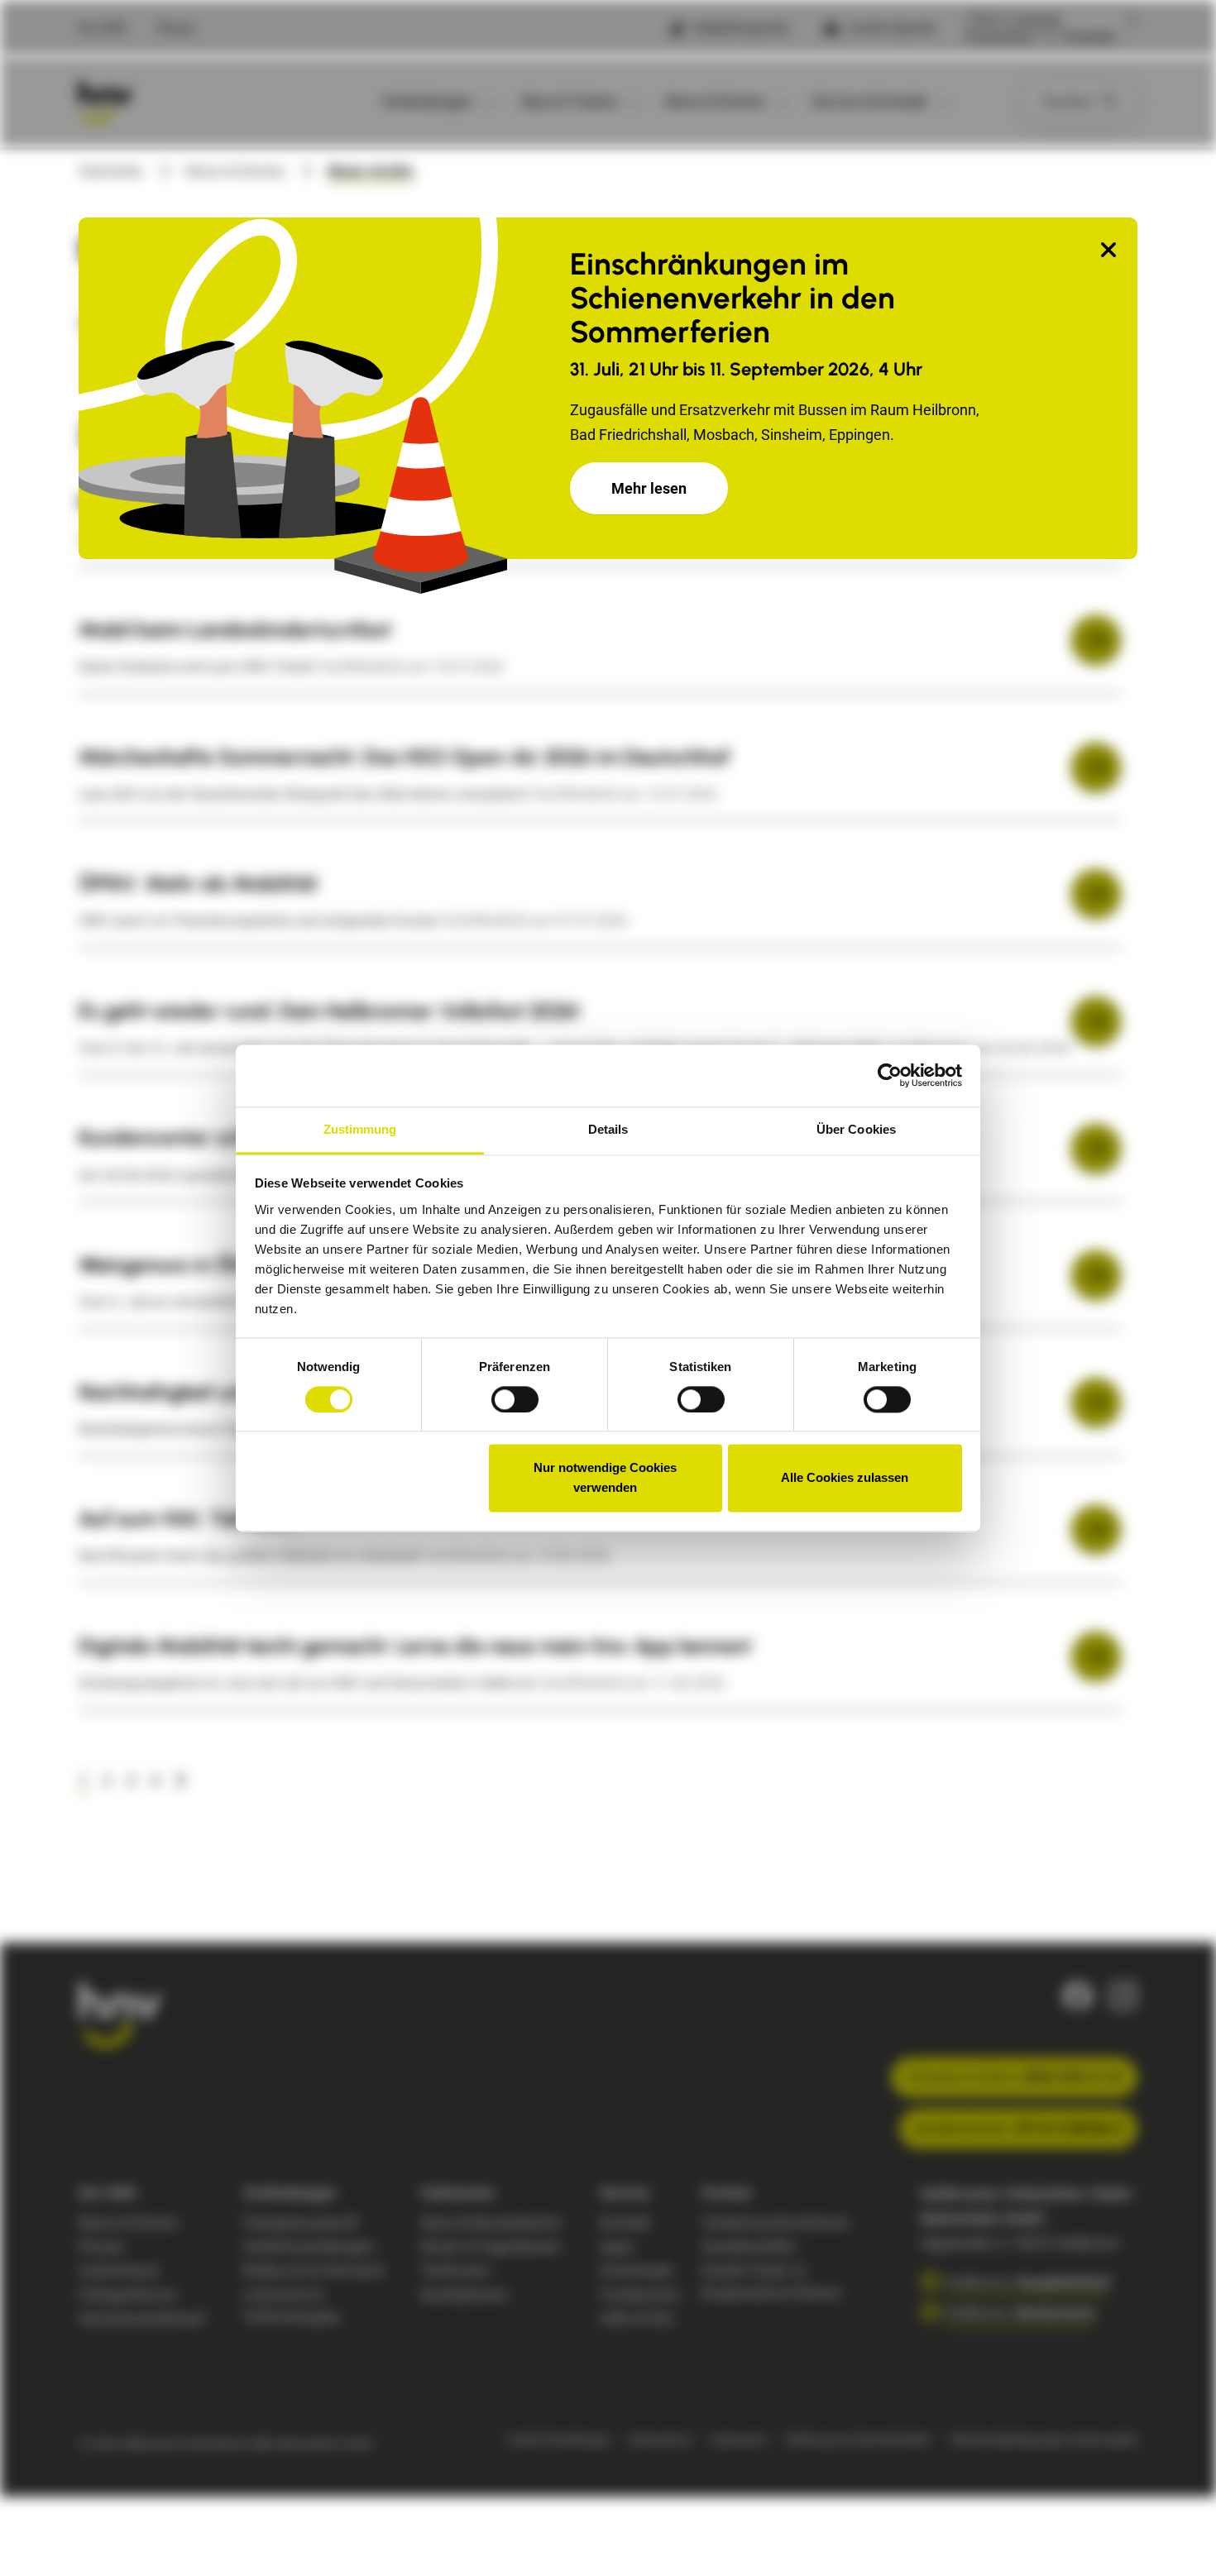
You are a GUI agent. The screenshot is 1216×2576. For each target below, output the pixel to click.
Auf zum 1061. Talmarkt (187, 1518)
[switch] (515, 1399)
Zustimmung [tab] (360, 1129)
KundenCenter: (1018, 2128)
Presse (176, 28)
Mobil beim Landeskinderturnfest (235, 629)
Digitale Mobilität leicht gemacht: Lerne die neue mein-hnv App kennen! (415, 1646)
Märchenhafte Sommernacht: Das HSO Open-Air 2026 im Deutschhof (404, 757)
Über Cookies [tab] (856, 1129)
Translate (1089, 37)
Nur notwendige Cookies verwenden (605, 1478)
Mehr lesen (649, 488)
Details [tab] (608, 1129)
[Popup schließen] (1108, 251)
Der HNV (103, 28)
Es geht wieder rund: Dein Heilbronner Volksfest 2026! (330, 1011)
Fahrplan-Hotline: (1014, 2077)
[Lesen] (1096, 640)
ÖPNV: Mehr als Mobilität (198, 883)
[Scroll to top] (1177, 2537)
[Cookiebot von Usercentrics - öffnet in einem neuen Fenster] (890, 1075)
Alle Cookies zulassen (845, 1478)
